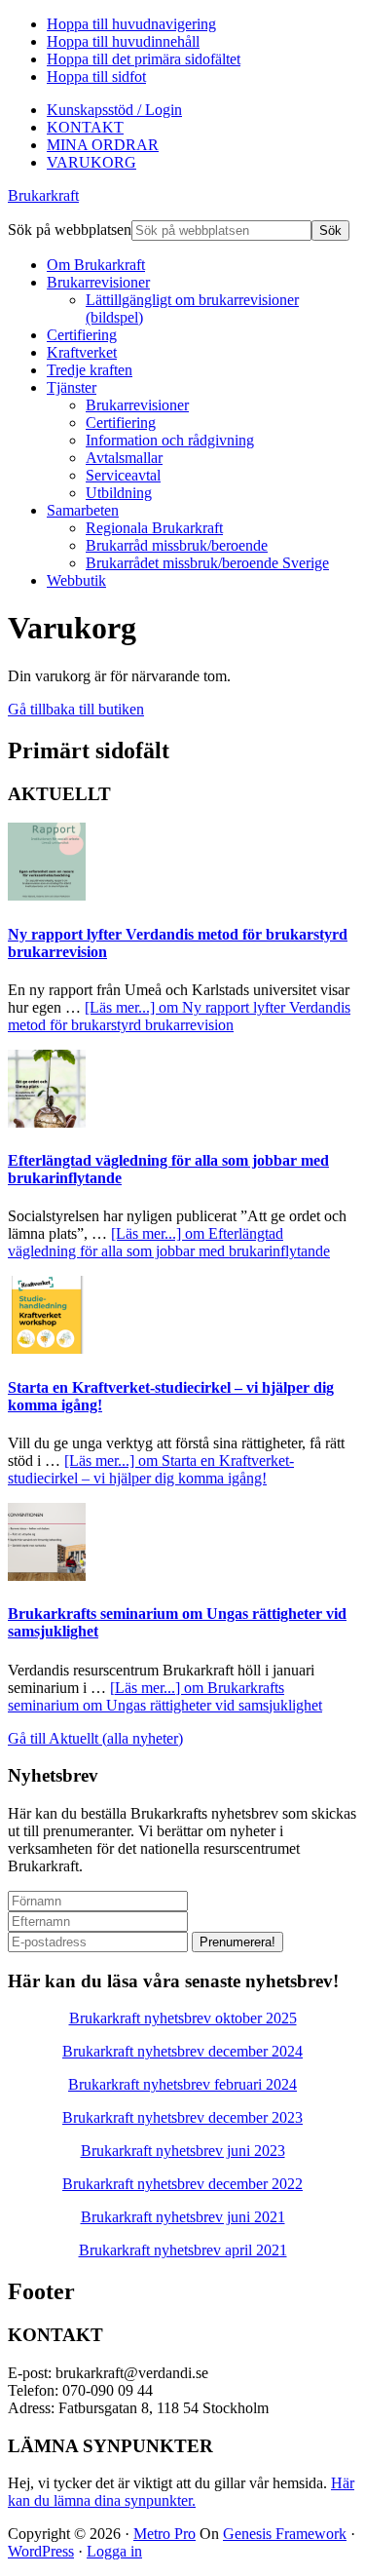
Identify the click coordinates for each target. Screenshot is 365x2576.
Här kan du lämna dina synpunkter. (181, 2492)
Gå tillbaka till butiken (76, 709)
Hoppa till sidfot (96, 77)
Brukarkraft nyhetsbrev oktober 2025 (183, 2018)
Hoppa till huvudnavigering (131, 24)
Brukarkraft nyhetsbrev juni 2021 (183, 2217)
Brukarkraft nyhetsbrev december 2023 (182, 2117)
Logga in (114, 2551)
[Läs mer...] (179, 1016)
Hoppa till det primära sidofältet (144, 59)
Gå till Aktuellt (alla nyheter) (95, 1738)
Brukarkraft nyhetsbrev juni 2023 (183, 2151)
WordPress (41, 2551)
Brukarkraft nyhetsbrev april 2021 (183, 2250)
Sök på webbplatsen (70, 230)
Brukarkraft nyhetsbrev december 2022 (182, 2184)
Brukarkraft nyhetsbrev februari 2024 (182, 2084)
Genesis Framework (285, 2534)
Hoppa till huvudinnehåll (123, 41)
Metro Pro (164, 2534)
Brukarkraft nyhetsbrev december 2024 (182, 2051)
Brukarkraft (43, 195)
